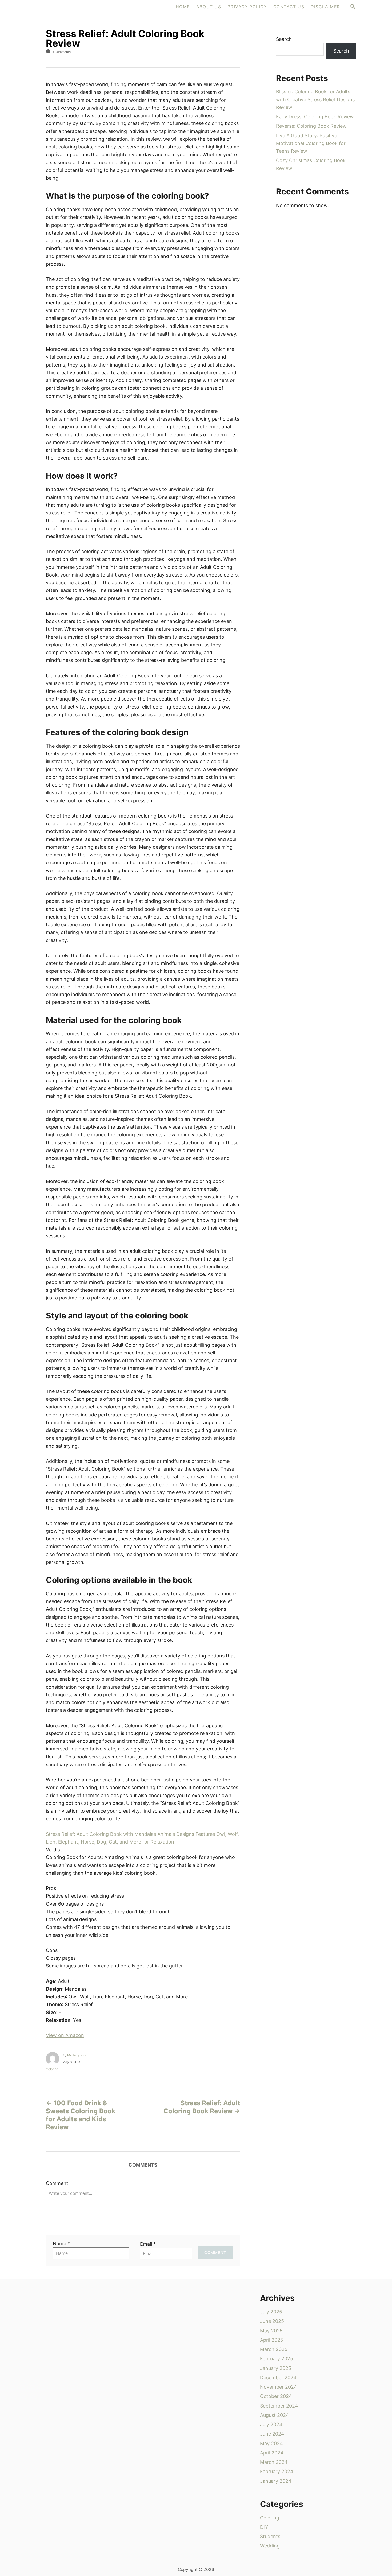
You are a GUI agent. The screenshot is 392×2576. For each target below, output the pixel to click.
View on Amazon (65, 2035)
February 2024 (277, 2471)
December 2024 (278, 2378)
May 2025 (271, 2331)
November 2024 (279, 2387)
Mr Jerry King (77, 2055)
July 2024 (271, 2424)
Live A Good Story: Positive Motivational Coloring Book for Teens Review (311, 143)
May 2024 (271, 2443)
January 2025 (276, 2368)
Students (270, 2536)
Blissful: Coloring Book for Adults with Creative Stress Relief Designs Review (315, 99)
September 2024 (279, 2406)
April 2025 (272, 2340)
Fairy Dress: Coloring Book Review (315, 117)
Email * (148, 2244)
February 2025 (277, 2359)
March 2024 (274, 2462)
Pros (51, 1888)
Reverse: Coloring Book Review (311, 126)
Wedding (270, 2546)
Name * (61, 2243)
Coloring (52, 2069)
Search (284, 39)
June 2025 (272, 2321)
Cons (52, 1950)
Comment (57, 2183)
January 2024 (276, 2481)
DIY (264, 2527)
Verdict (54, 1850)
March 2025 (274, 2349)
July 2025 (271, 2312)
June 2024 (272, 2434)
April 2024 (272, 2453)
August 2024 (275, 2415)
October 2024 (276, 2396)
